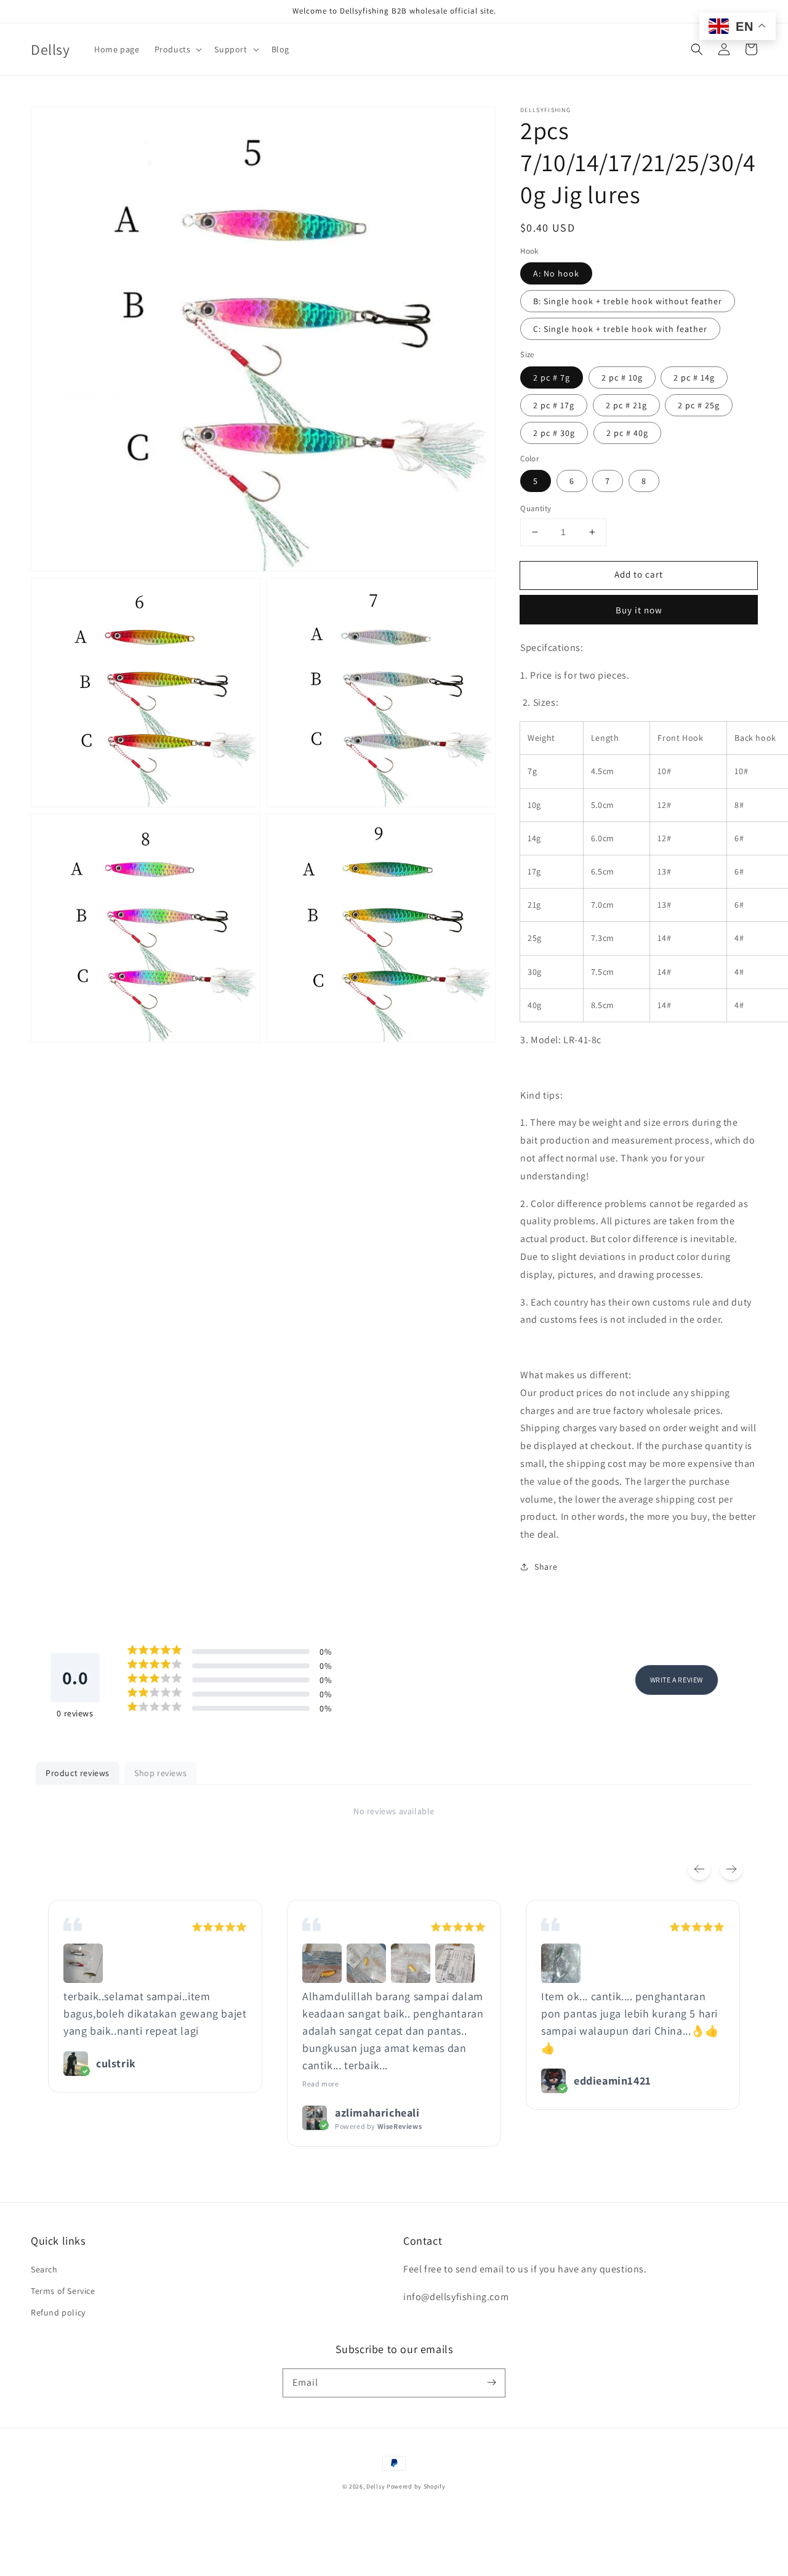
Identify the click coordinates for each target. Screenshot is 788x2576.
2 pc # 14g (694, 378)
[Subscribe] (491, 2383)
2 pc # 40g (627, 433)
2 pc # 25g (699, 405)
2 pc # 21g (626, 405)
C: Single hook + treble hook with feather (620, 329)
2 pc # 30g (554, 433)
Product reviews (78, 1773)
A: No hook (556, 273)
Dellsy (376, 2486)
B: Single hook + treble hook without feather (628, 301)
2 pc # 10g (622, 378)
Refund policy (58, 2312)
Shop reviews (160, 1773)
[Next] (731, 1869)
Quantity (536, 508)
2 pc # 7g (552, 378)
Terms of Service (63, 2291)
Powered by (378, 2126)
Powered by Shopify (416, 2486)
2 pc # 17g (554, 405)
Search (44, 2269)
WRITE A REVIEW (677, 1680)
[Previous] (699, 1869)
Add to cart (639, 574)
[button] (697, 49)
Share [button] (546, 1567)
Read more (320, 2084)
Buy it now (639, 610)
